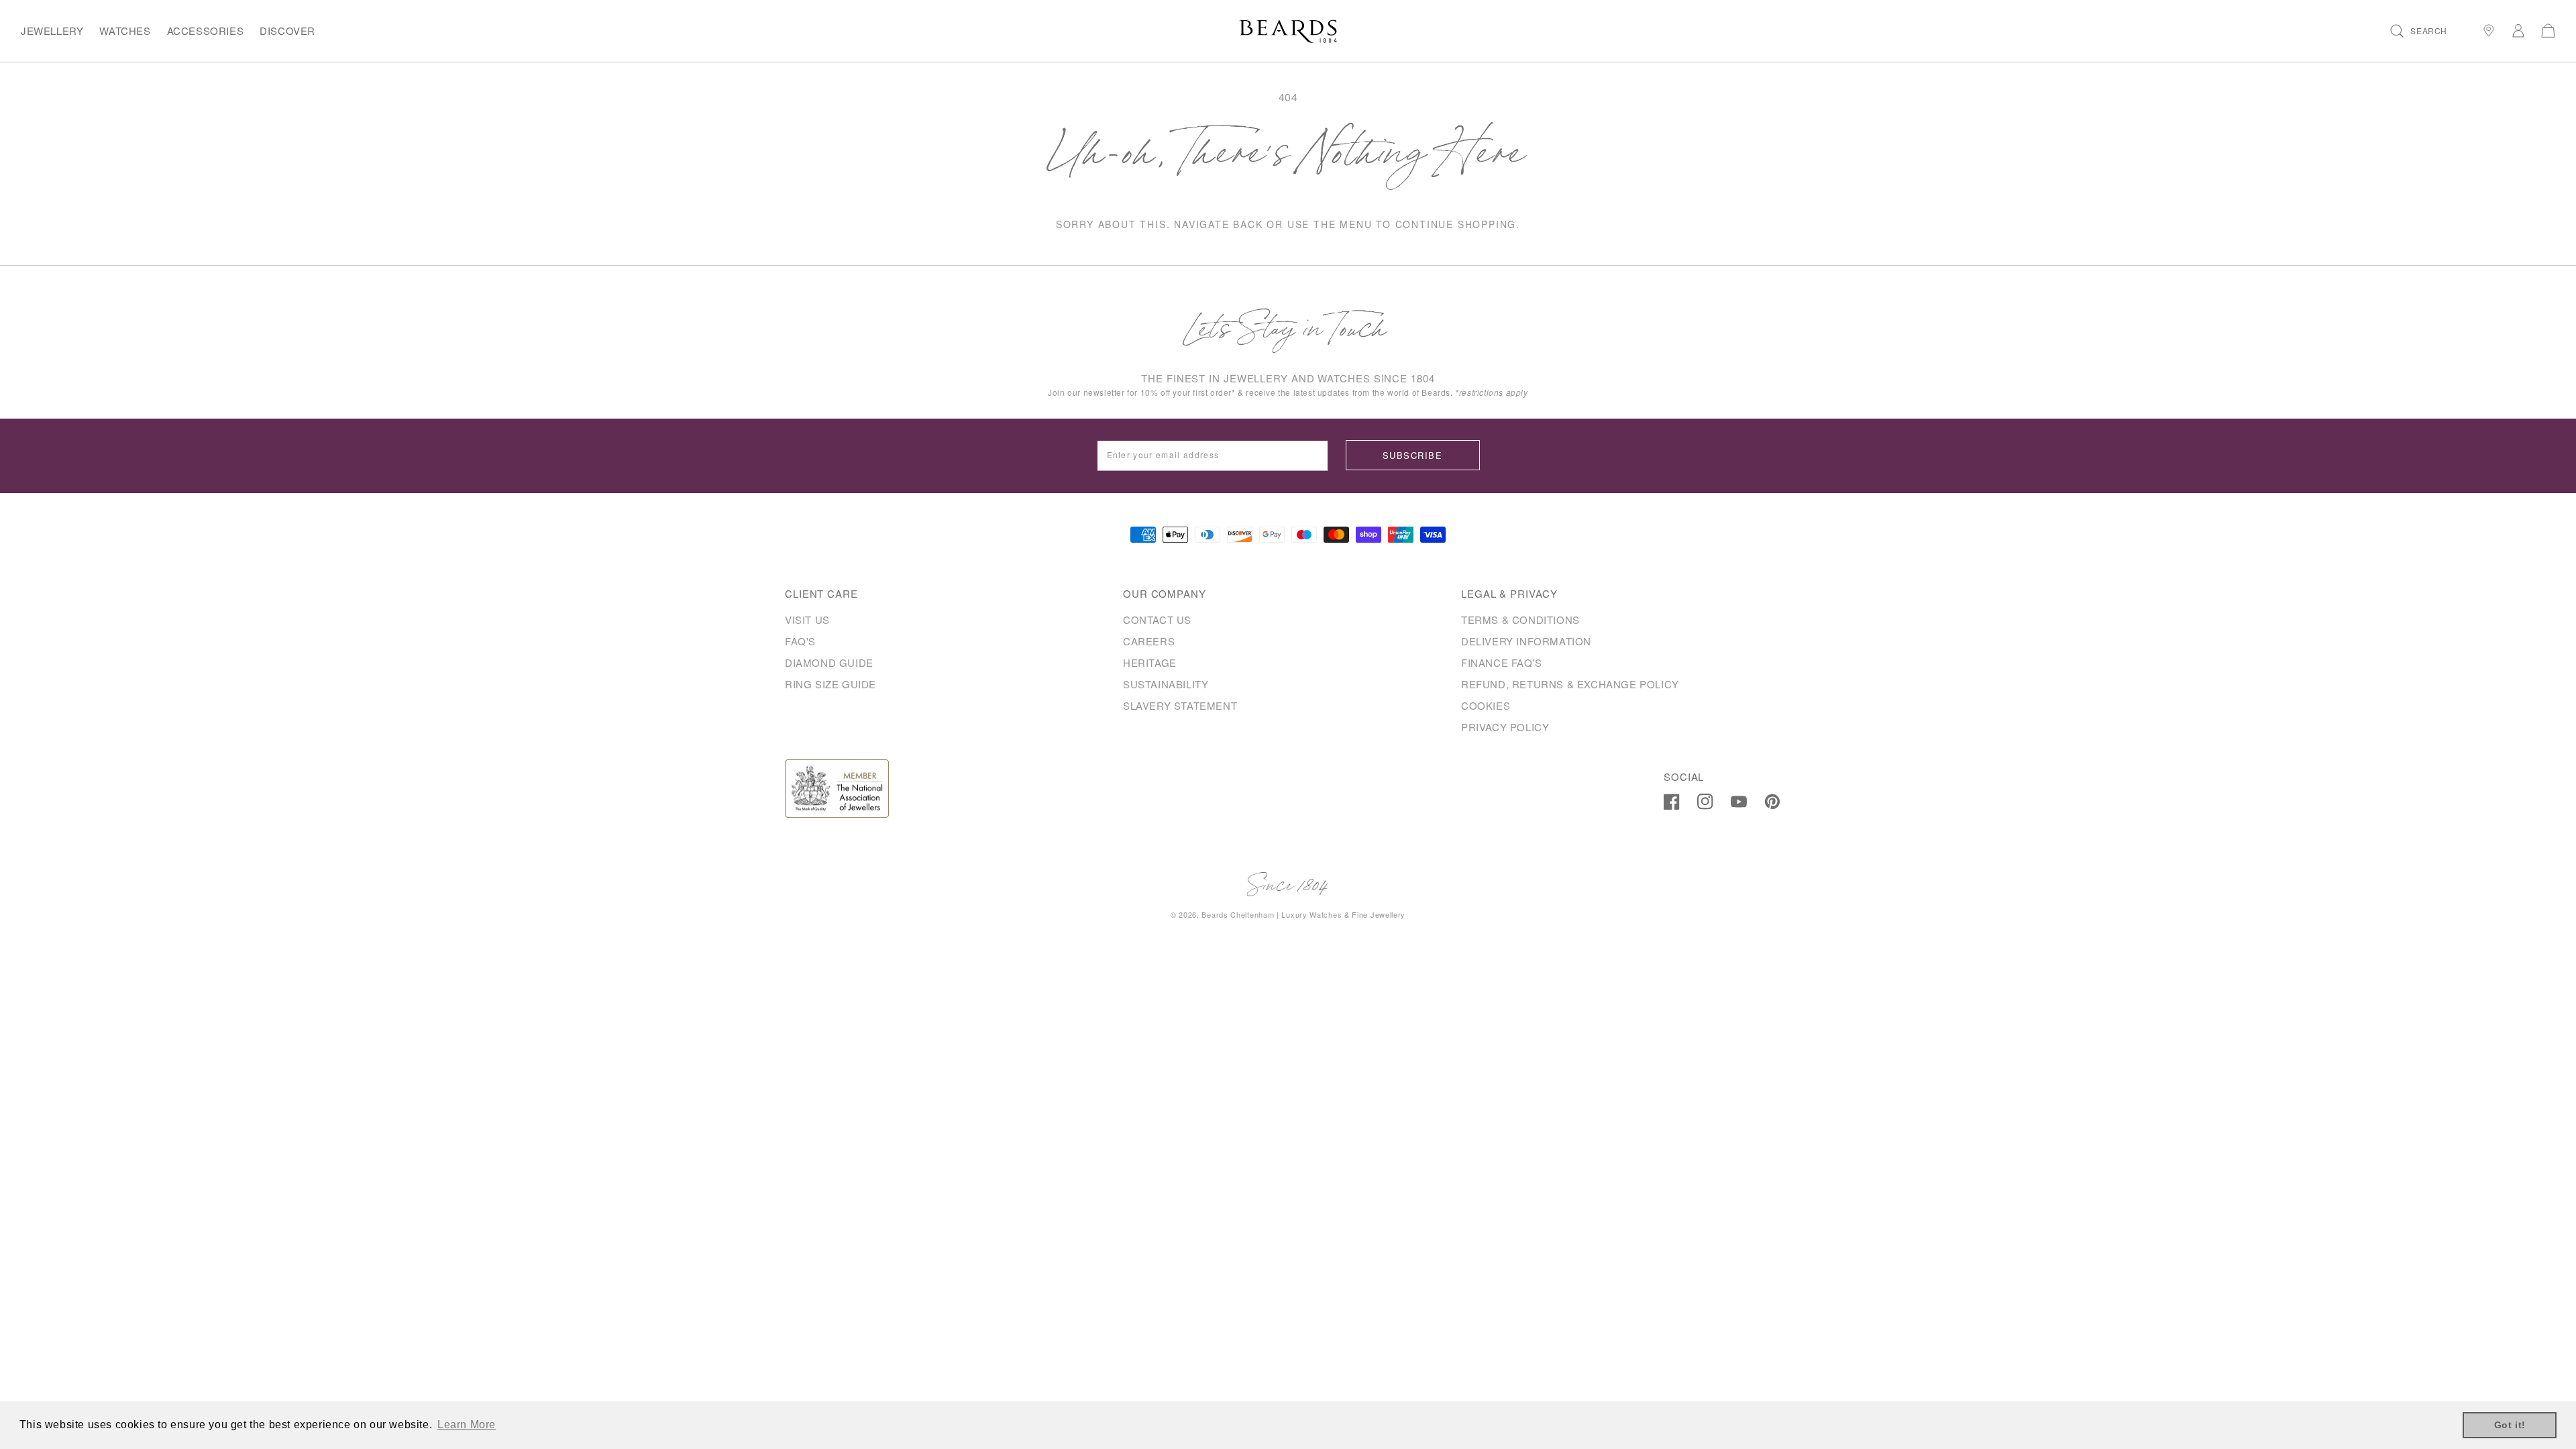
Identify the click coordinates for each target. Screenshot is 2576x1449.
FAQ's (800, 641)
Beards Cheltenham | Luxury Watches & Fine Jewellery (1303, 914)
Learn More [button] (467, 1425)
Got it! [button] (2510, 1425)
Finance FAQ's (1502, 662)
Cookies (1486, 705)
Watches (125, 31)
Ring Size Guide (830, 684)
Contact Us (1157, 620)
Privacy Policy (1505, 727)
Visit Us (807, 620)
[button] (2419, 31)
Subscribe (1412, 455)
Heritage (1150, 662)
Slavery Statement (1180, 705)
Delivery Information (1526, 641)
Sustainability (1166, 684)
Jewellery (52, 31)
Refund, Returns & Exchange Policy (1570, 684)
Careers (1149, 641)
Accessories (206, 31)
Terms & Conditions (1520, 620)
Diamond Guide (829, 662)
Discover (287, 31)
